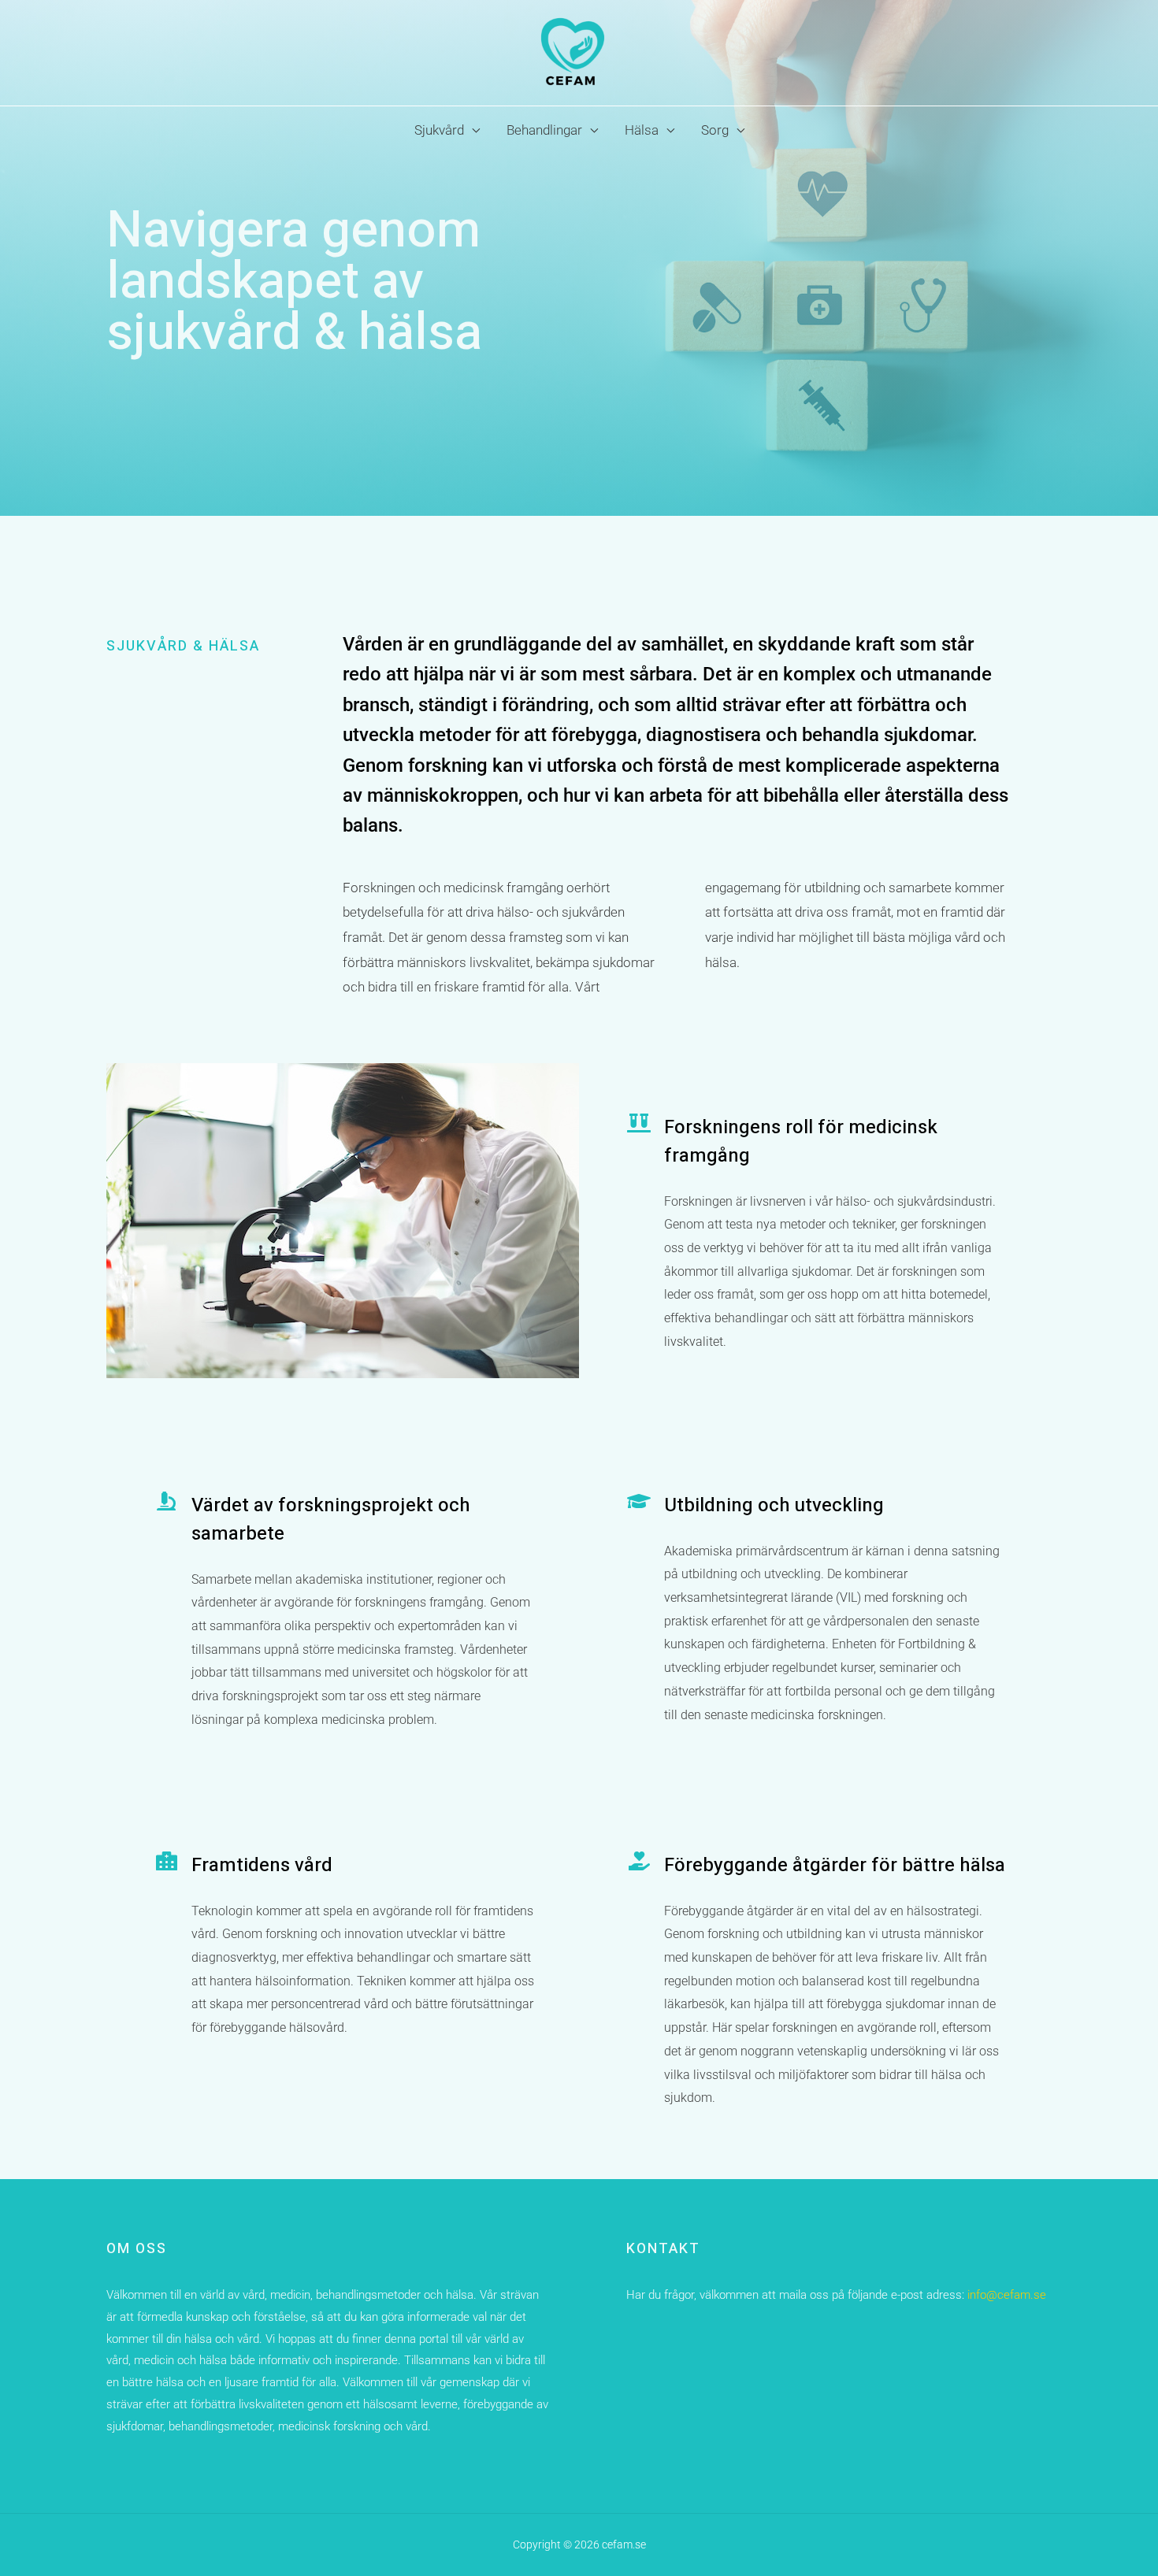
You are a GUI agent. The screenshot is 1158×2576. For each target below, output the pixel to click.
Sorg (715, 130)
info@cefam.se (1005, 2295)
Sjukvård (439, 130)
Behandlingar (544, 130)
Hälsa (642, 130)
